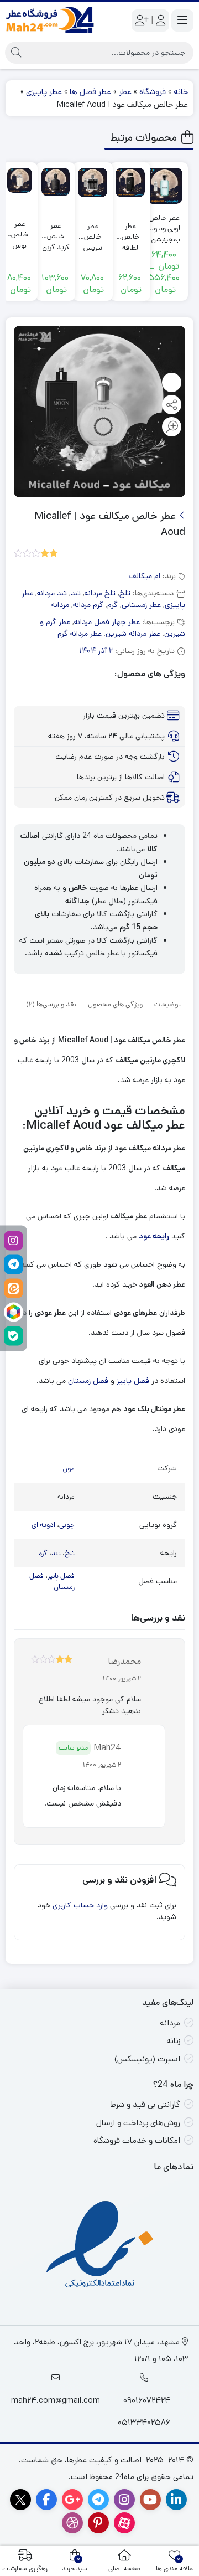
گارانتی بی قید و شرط (145, 2104)
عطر (125, 92)
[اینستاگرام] (14, 1240)
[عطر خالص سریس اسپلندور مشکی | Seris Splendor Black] (93, 182)
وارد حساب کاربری (80, 1905)
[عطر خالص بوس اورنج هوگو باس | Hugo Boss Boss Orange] (20, 180)
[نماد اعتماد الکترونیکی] (100, 2246)
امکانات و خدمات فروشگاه (137, 2140)
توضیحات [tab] (167, 1004)
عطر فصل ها (90, 92)
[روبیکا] (14, 1312)
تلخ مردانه (100, 593)
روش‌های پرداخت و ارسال (138, 2123)
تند (76, 593)
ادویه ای (43, 1525)
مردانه (60, 605)
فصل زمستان (89, 1381)
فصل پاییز (133, 1381)
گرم (112, 605)
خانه (181, 92)
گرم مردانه (88, 605)
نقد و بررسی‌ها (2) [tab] (51, 1004)
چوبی (67, 1525)
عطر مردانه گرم (80, 634)
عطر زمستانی (141, 605)
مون (69, 1469)
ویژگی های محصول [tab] (115, 1004)
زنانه (173, 2041)
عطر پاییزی (44, 92)
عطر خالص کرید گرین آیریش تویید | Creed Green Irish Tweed (56, 231)
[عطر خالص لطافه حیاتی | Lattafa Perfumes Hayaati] (130, 182)
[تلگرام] (14, 1264)
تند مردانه (52, 593)
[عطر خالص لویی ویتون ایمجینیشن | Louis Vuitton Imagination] (164, 186)
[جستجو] (16, 53)
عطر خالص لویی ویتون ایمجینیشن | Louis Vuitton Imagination (164, 223)
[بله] (14, 1336)
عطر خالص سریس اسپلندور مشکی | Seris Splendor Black (93, 232)
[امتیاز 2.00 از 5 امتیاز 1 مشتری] (36, 552)
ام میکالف (145, 576)
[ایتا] (14, 1288)
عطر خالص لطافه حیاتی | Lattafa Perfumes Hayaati (130, 232)
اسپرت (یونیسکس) (147, 2059)
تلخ (125, 593)
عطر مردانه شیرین (133, 634)
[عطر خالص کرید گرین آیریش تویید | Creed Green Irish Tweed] (56, 182)
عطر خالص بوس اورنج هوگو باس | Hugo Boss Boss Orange (20, 230)
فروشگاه (153, 92)
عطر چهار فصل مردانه (107, 622)
